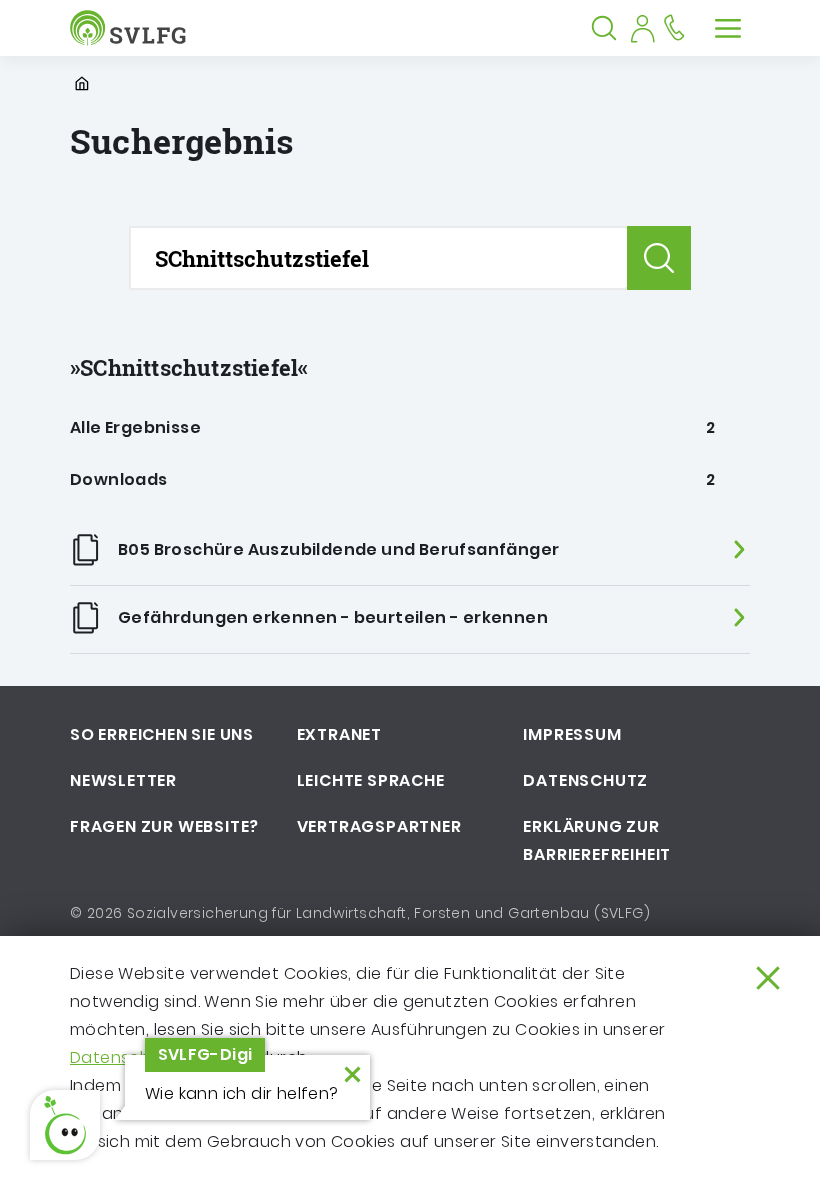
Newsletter (123, 780)
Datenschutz (585, 780)
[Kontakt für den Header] (674, 28)
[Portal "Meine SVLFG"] (642, 28)
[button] (65, 1125)
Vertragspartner (379, 826)
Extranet (339, 734)
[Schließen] (768, 978)
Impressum (572, 734)
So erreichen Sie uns (162, 734)
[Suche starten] (659, 258)
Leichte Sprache (371, 780)
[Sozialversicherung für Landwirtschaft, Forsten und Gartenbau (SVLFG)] (132, 28)
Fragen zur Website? (164, 826)
